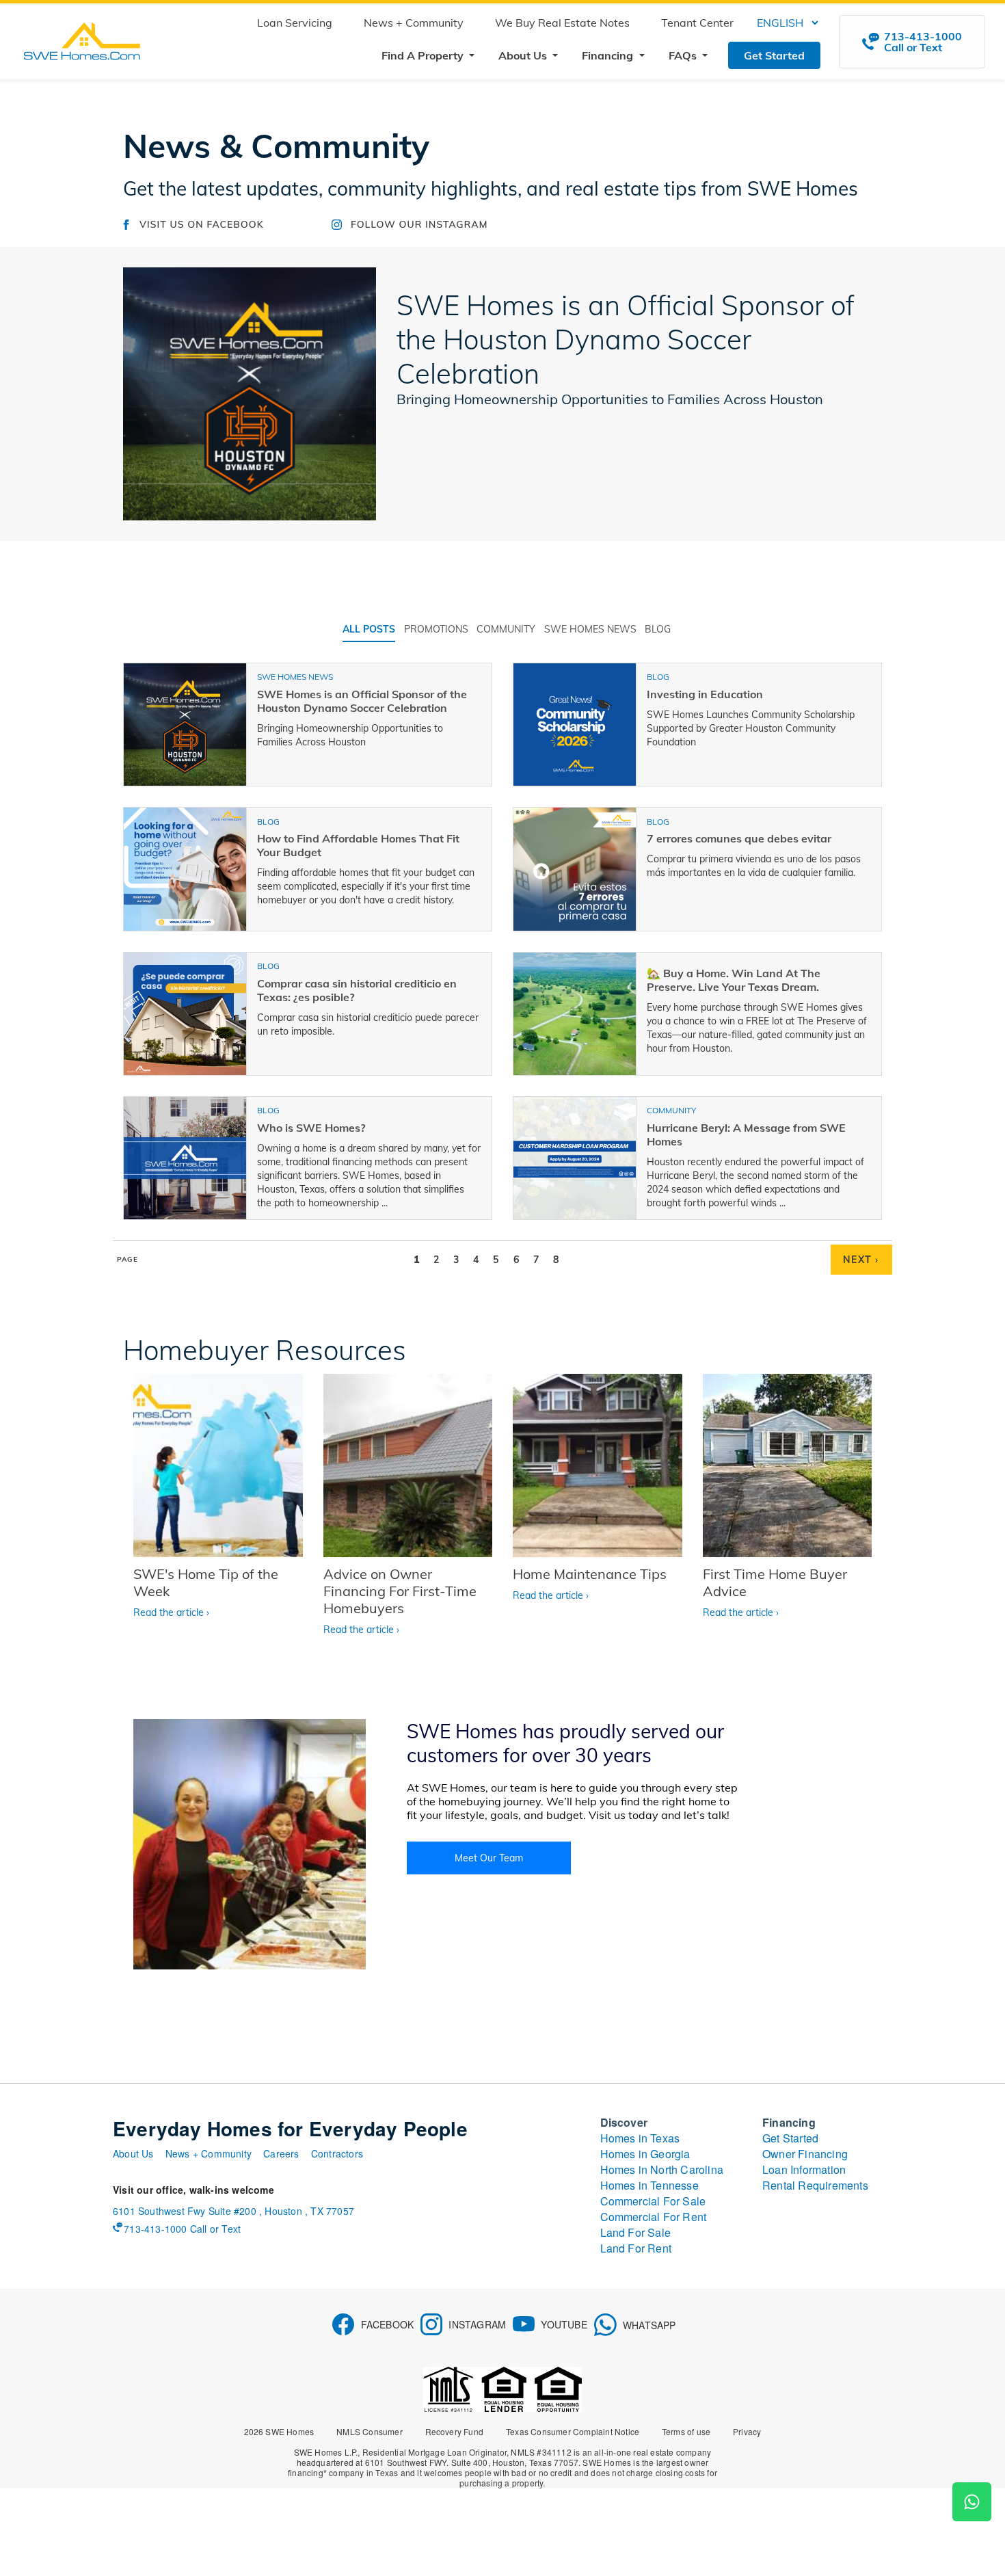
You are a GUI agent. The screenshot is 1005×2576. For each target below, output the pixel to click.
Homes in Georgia (645, 2154)
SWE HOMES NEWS (590, 629)
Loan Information (804, 2169)
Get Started (774, 55)
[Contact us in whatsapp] (972, 2502)
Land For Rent (636, 2248)
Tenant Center (697, 23)
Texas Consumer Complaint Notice (573, 2431)
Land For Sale (636, 2232)
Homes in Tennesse (649, 2185)
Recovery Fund (455, 2431)
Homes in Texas (640, 2138)
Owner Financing (805, 2154)
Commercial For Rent (654, 2217)
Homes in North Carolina (662, 2169)
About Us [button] (524, 55)
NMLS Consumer (370, 2431)
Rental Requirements (815, 2185)
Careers (281, 2153)
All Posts (369, 629)
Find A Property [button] (424, 55)
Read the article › (171, 1612)
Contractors (337, 2153)
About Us (133, 2153)
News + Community (414, 23)
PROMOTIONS (436, 629)
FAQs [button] (684, 55)
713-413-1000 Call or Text (182, 2229)
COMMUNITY (506, 629)
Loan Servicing (295, 23)
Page (128, 1259)
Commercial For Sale (653, 2201)
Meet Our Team (489, 1858)
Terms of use (686, 2431)
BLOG (658, 629)
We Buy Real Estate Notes (562, 23)
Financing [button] (609, 55)
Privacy (747, 2431)
